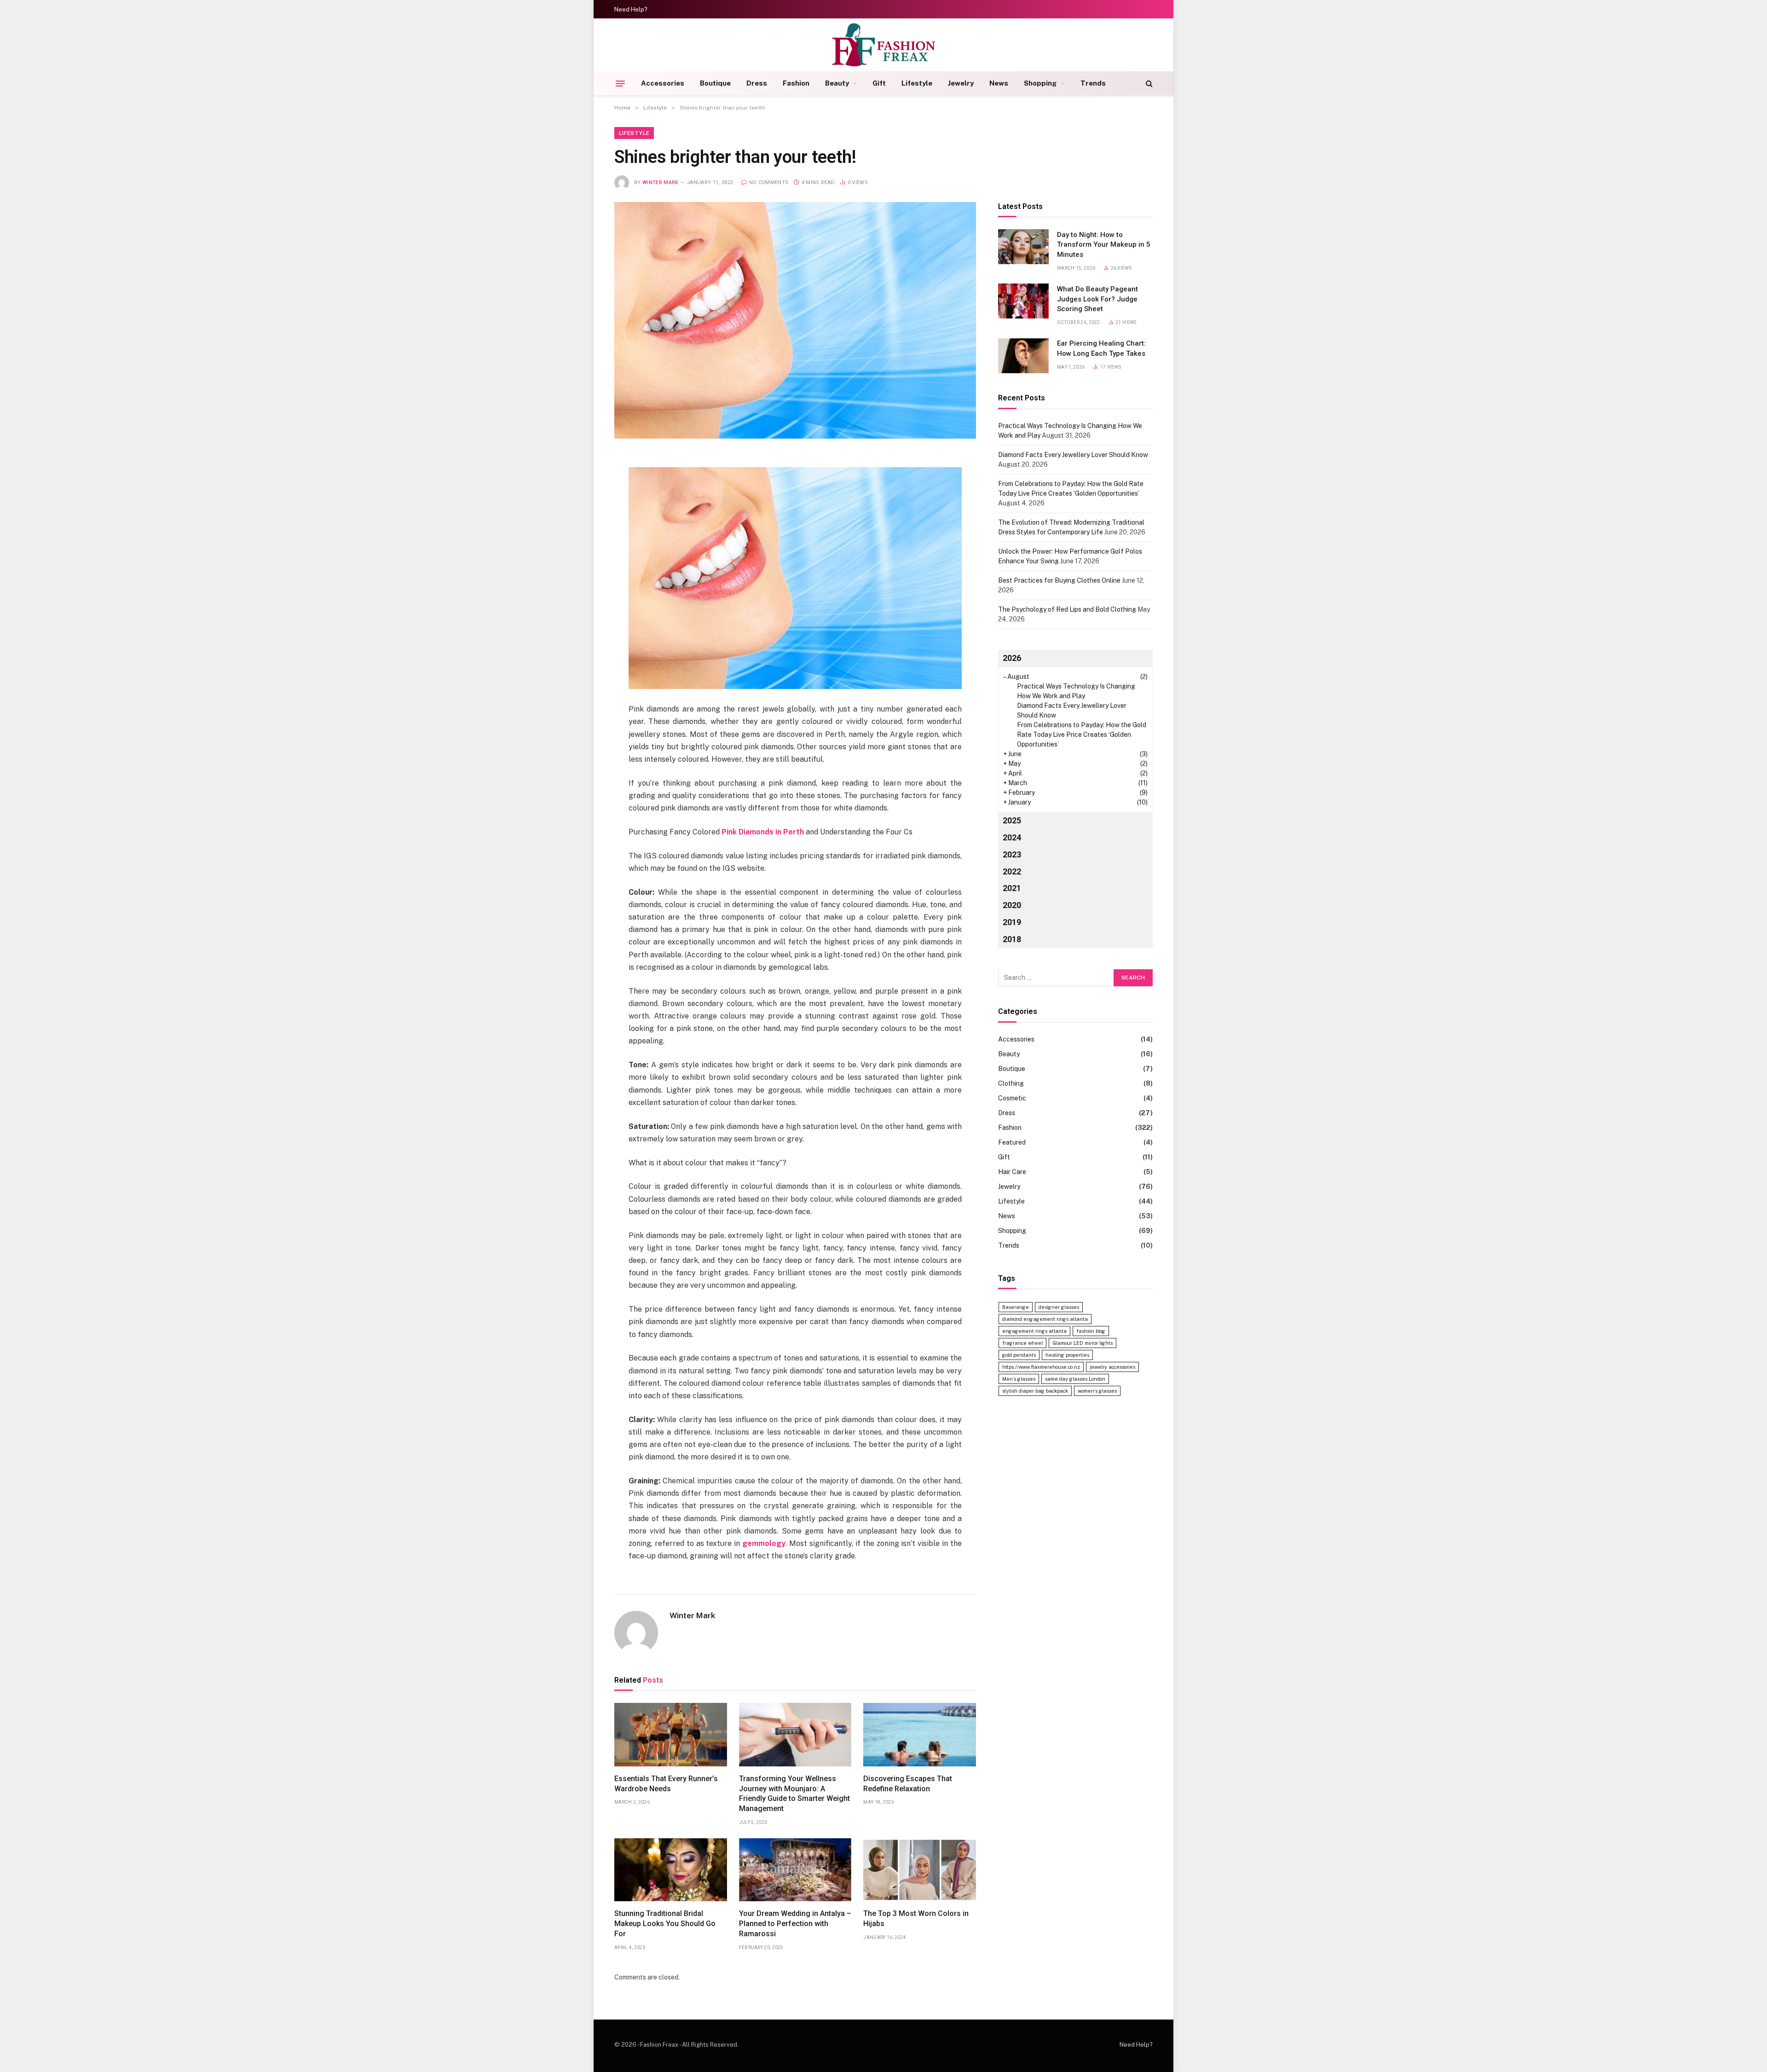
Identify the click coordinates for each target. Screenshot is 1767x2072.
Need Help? (631, 9)
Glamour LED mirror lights (1083, 1343)
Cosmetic (1012, 1098)
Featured (1012, 1142)
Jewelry (961, 83)
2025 (1012, 820)
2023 (1012, 854)
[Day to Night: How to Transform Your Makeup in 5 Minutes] (1023, 247)
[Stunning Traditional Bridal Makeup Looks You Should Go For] (671, 1870)
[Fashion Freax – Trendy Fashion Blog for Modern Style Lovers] (884, 45)
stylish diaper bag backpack (1035, 1391)
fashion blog (1091, 1331)
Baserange (1016, 1307)
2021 (1012, 888)
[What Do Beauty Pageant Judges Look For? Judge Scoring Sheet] (1023, 301)
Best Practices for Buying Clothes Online (1059, 580)
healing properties (1067, 1355)
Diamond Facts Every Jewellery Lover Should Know (1073, 455)
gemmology (764, 1543)
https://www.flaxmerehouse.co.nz (1041, 1367)
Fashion (796, 83)
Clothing (1011, 1083)
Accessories (663, 83)
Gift (879, 83)
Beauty (837, 83)
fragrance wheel (1022, 1343)
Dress (757, 83)
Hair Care (1012, 1172)
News (999, 83)
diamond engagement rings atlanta (1045, 1319)
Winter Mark (661, 182)
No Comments (769, 182)
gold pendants (1019, 1355)
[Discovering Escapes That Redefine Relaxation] (920, 1735)
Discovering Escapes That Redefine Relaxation (908, 1784)
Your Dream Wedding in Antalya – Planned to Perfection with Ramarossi (795, 1924)
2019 (1012, 923)
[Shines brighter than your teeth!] (795, 320)
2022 (1012, 871)
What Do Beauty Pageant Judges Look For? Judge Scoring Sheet (1097, 299)
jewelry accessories (1112, 1367)
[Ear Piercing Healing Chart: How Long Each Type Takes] (1023, 356)
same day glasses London (1075, 1379)
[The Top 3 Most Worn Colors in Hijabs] (920, 1870)
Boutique (715, 83)
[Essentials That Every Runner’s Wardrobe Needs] (671, 1735)
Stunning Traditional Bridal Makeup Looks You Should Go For (665, 1924)
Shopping (1040, 83)
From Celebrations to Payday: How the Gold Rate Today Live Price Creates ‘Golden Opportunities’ (1082, 735)
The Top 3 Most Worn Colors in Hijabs (916, 1919)
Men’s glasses (1019, 1379)
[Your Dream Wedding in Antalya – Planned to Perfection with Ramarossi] (795, 1870)
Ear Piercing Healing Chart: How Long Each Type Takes (1101, 349)
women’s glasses (1097, 1391)
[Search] (1148, 84)
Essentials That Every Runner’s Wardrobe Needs (666, 1784)
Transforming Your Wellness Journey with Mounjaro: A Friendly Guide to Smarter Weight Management (794, 1794)
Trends (1093, 83)
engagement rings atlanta (1034, 1331)
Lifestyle (917, 83)
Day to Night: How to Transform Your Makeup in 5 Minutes (1104, 245)
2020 (1012, 906)
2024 (1012, 837)
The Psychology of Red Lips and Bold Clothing (1067, 609)
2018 (1012, 940)
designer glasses (1059, 1307)
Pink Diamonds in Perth (763, 832)
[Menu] (620, 83)
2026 (1012, 658)
